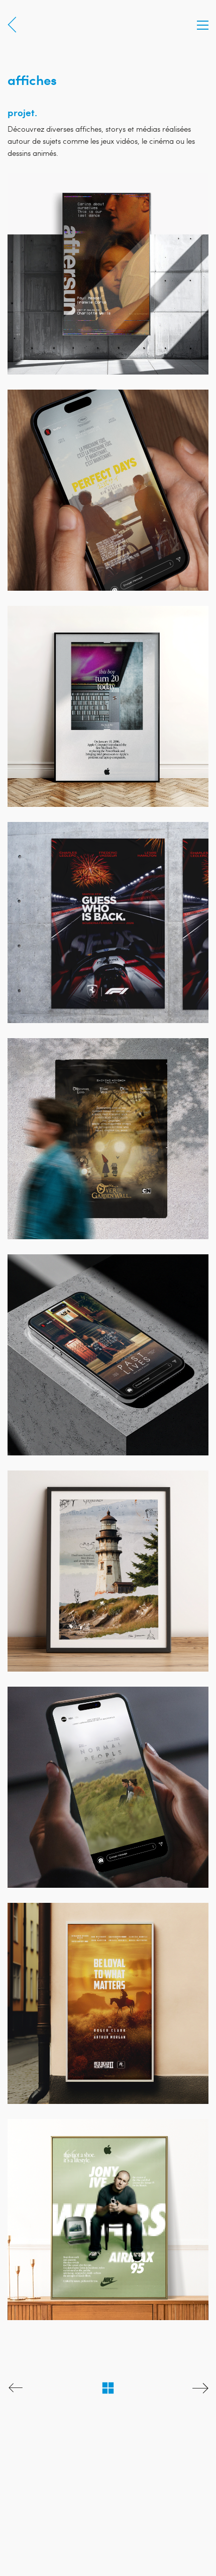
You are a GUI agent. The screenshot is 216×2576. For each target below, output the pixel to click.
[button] (203, 25)
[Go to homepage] (20, 25)
